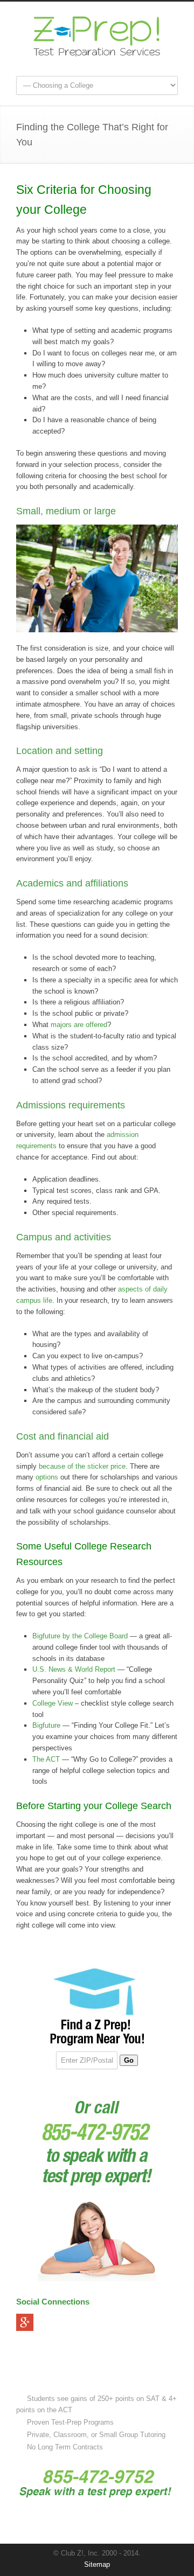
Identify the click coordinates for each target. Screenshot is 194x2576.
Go (129, 2060)
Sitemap (97, 2564)
